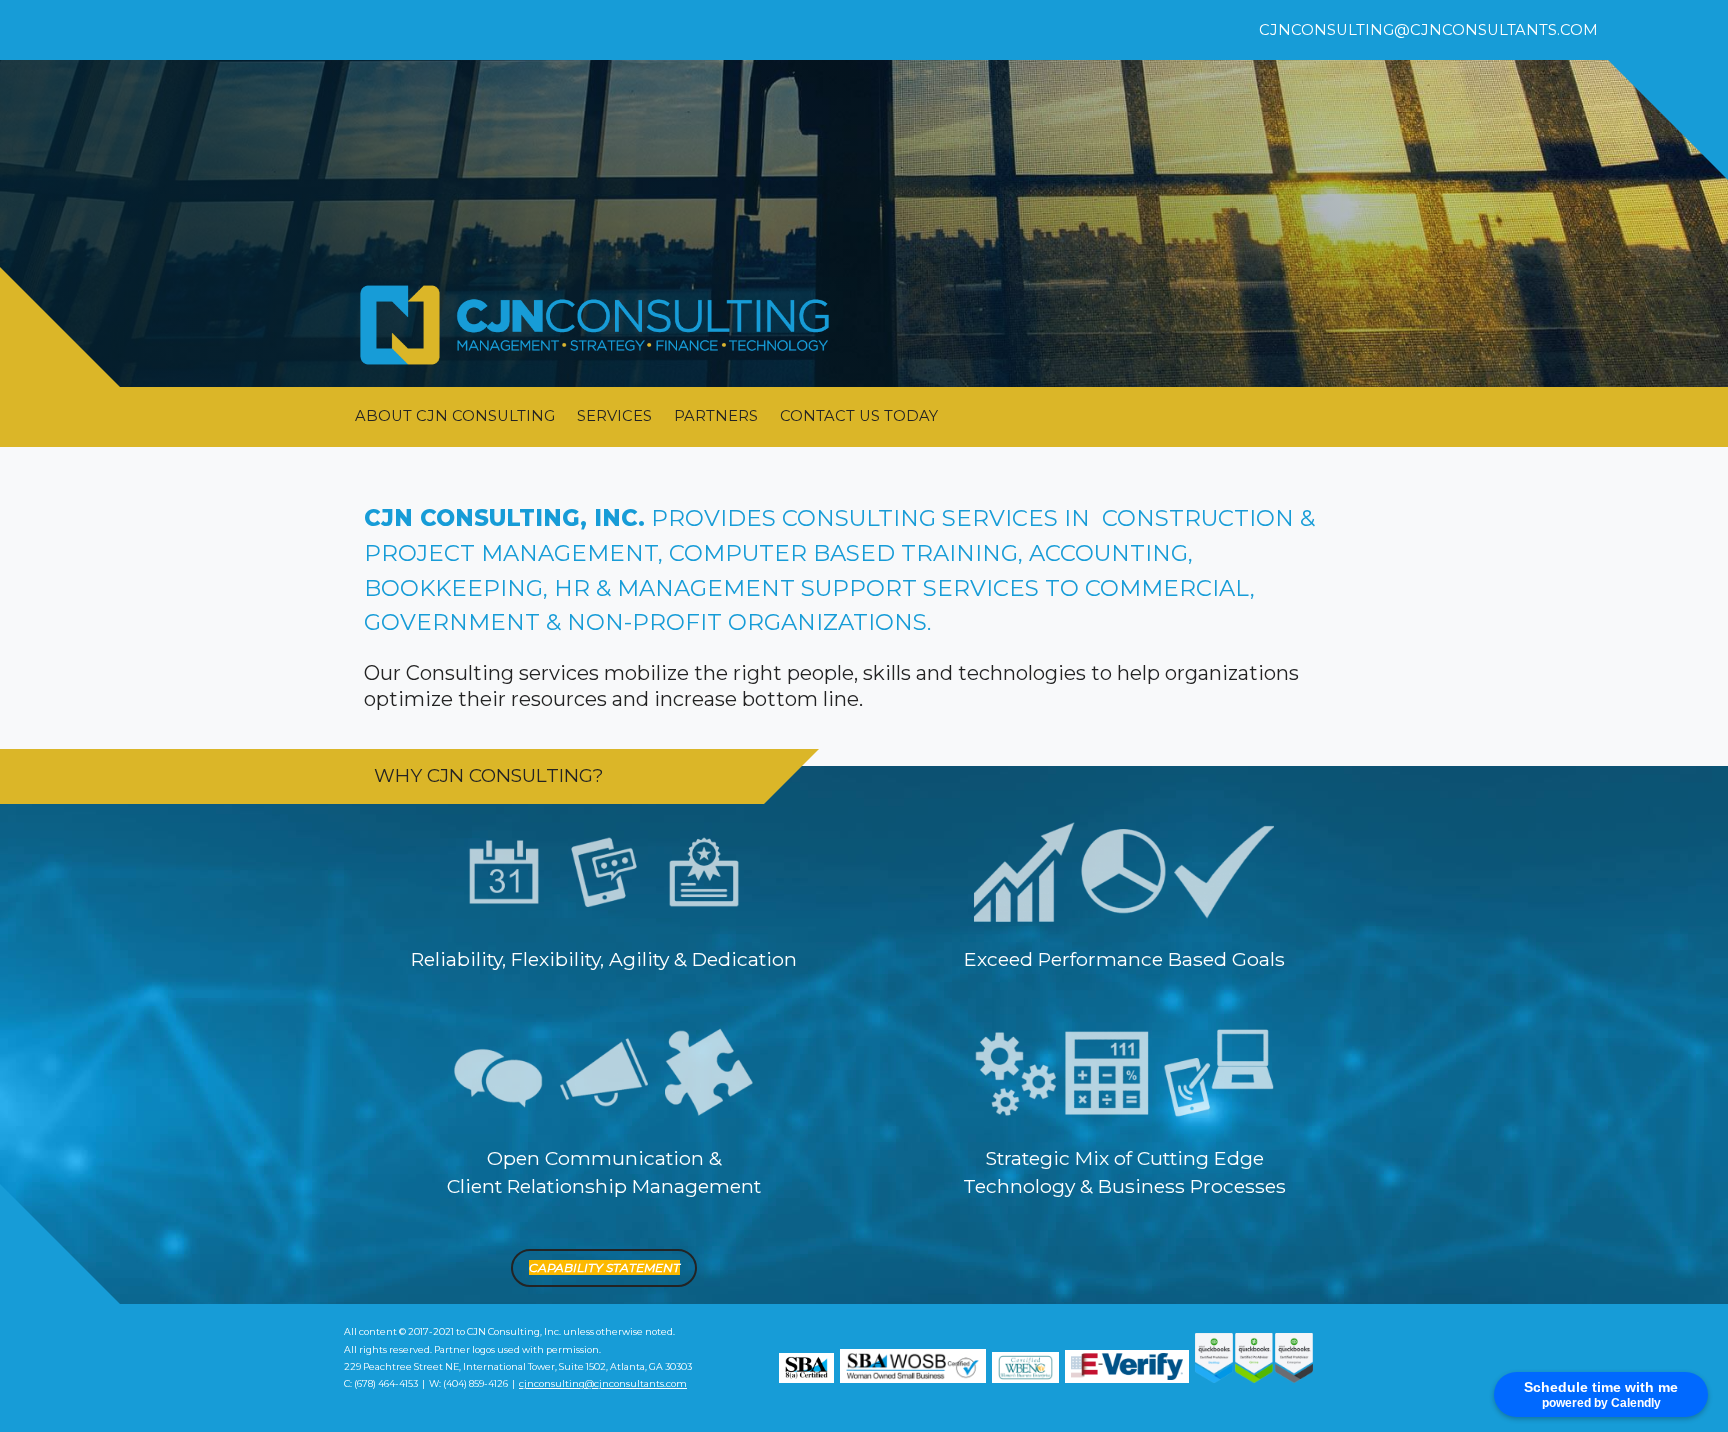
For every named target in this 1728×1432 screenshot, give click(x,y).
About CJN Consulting (455, 416)
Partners (716, 416)
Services (614, 416)
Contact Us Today (859, 416)
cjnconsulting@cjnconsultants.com (1428, 30)
